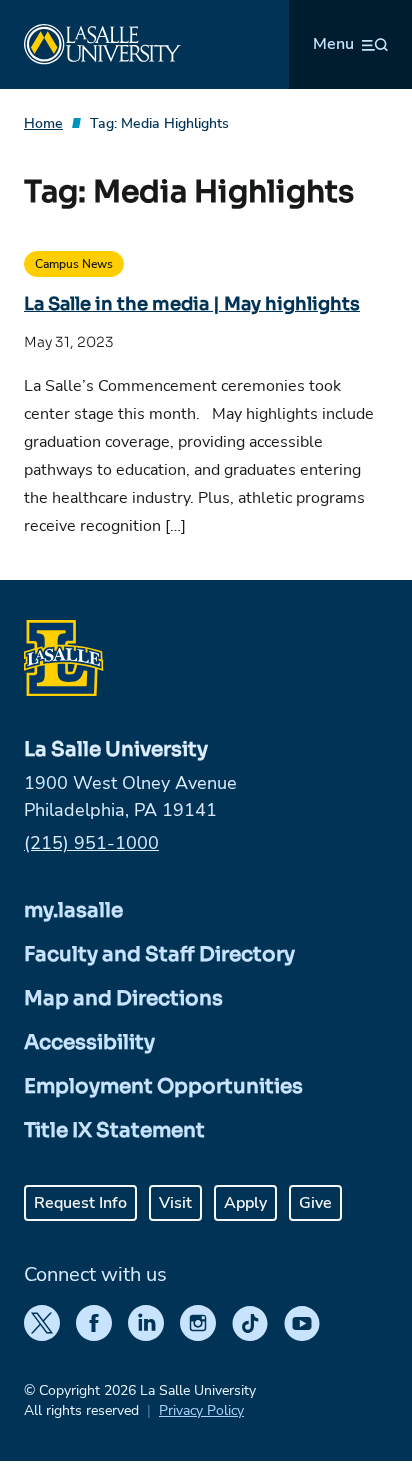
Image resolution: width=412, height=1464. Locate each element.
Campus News (74, 264)
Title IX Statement (114, 1130)
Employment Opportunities (163, 1086)
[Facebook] (94, 1323)
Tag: (159, 123)
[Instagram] (198, 1323)
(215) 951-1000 (91, 843)
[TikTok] (250, 1323)
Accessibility (89, 1042)
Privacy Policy (201, 1410)
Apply (245, 1203)
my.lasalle (73, 910)
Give (315, 1203)
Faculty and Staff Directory (159, 954)
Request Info (80, 1203)
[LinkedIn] (146, 1323)
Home (43, 123)
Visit (175, 1203)
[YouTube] (302, 1323)
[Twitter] (42, 1323)
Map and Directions (123, 998)
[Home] (102, 44)
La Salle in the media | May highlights (192, 304)
